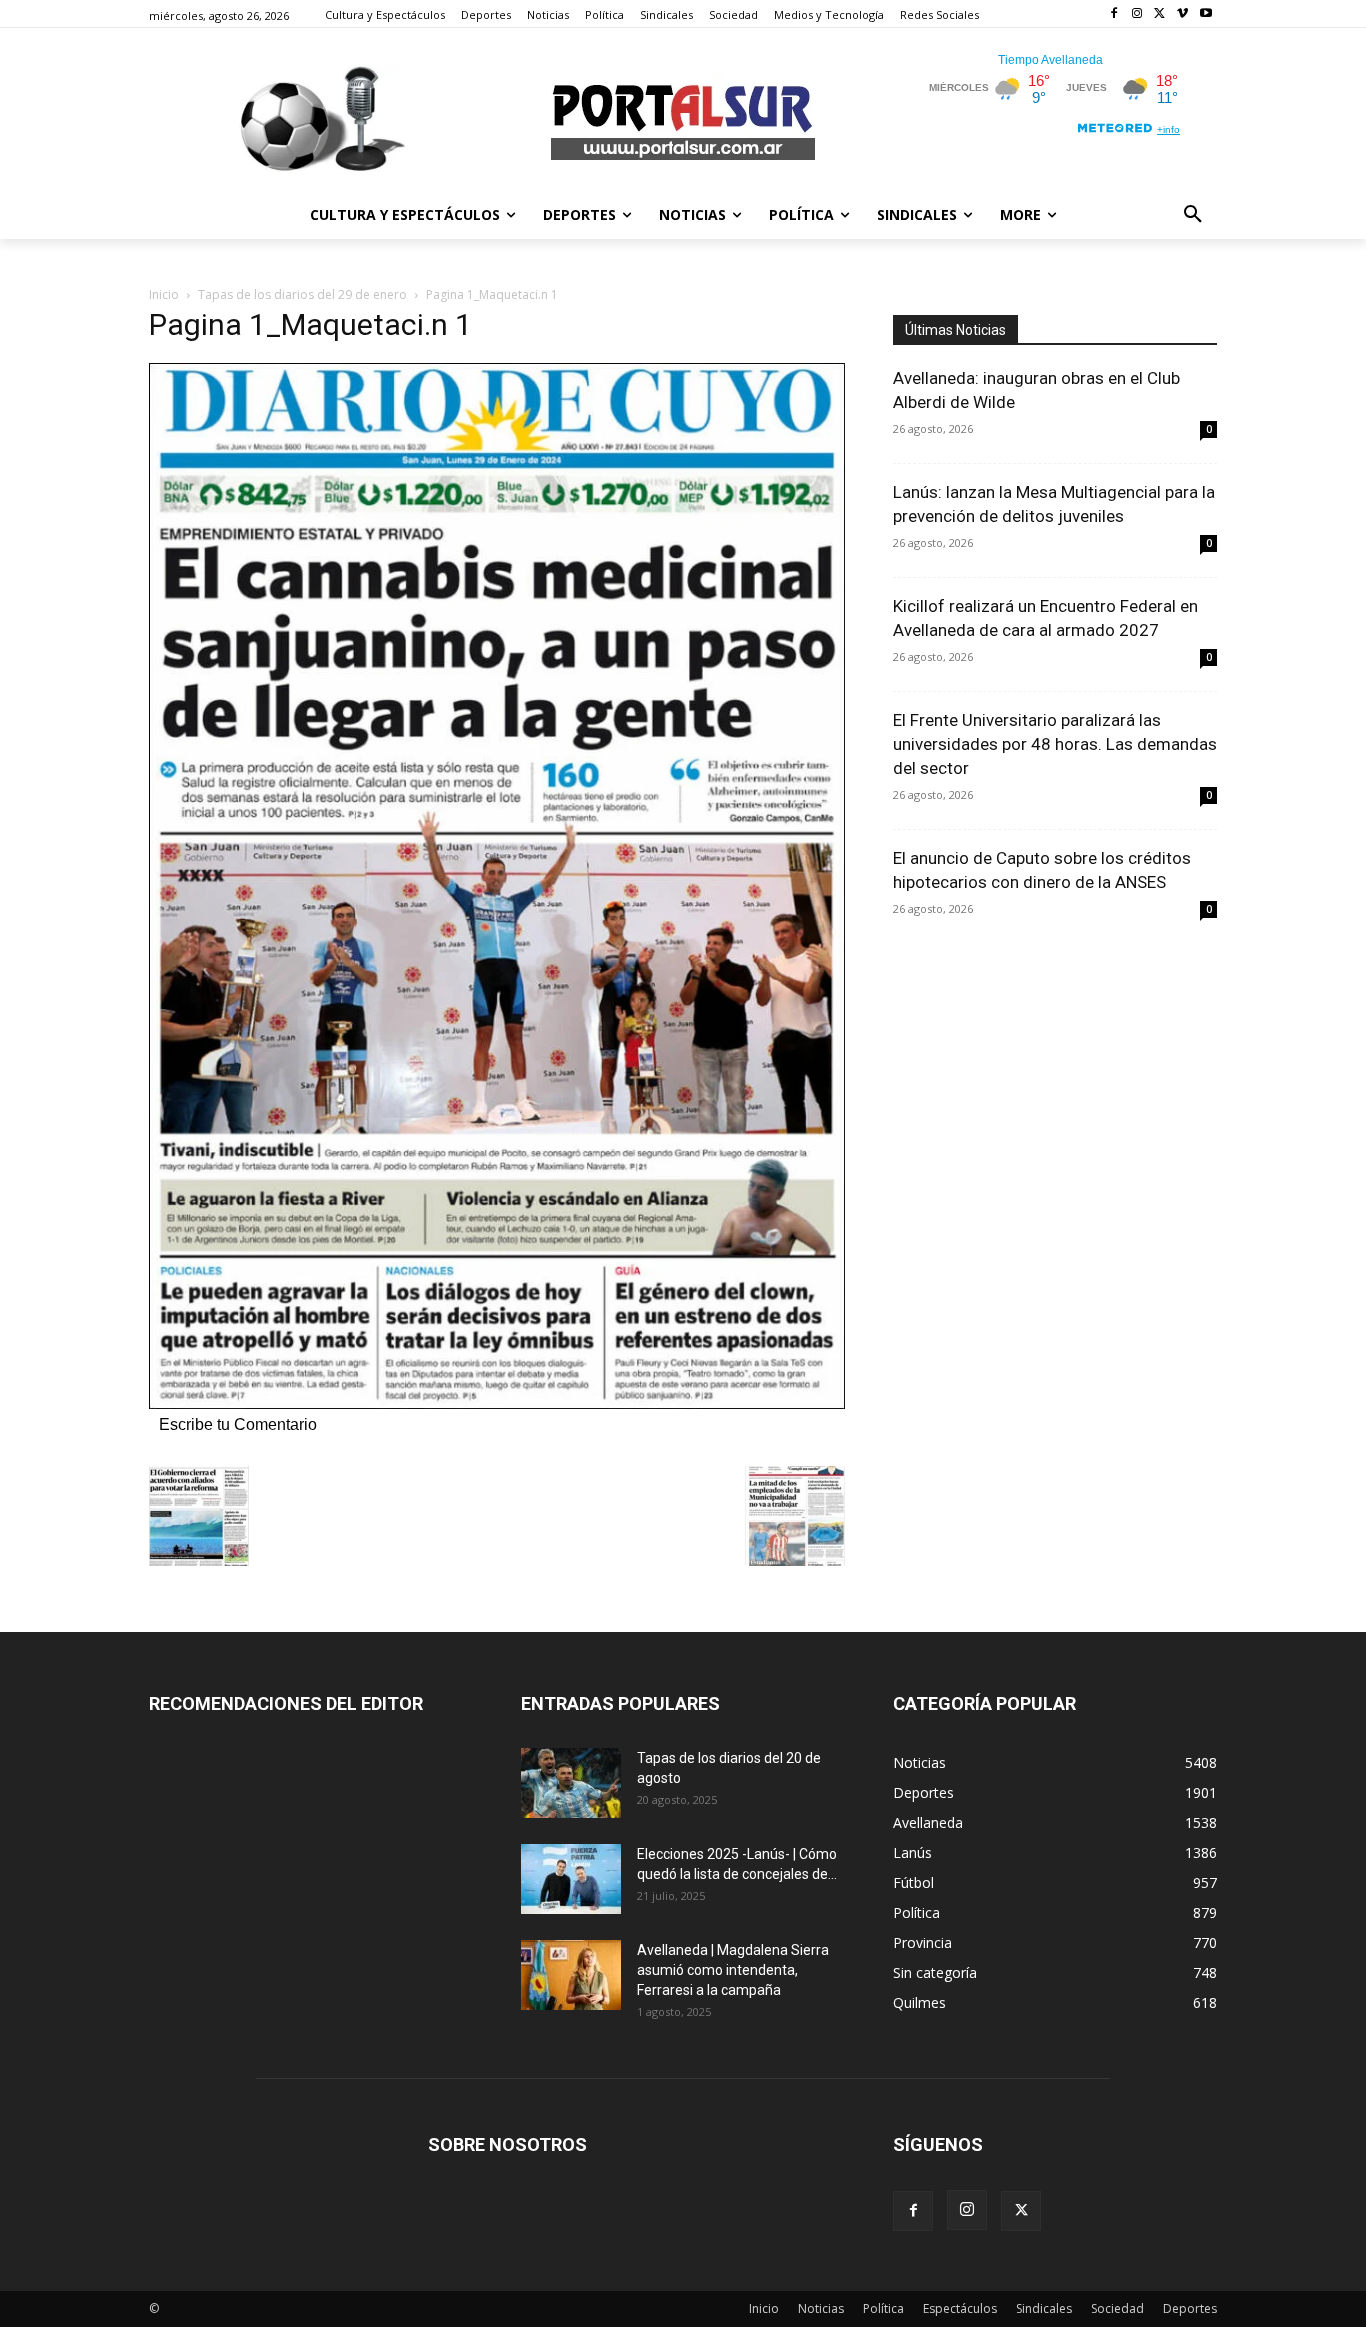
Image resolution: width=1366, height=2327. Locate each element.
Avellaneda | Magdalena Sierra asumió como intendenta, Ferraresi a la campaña (733, 1970)
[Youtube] (1205, 14)
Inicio (164, 294)
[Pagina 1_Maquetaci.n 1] (497, 1403)
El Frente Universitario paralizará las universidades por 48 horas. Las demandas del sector (1055, 744)
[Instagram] (1137, 14)
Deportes (1190, 2308)
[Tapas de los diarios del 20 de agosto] (571, 1783)
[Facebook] (1114, 14)
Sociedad (1117, 2308)
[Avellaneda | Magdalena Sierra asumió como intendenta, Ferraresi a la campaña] (571, 1975)
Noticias (821, 2308)
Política (883, 2308)
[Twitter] (1160, 14)
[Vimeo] (1182, 14)
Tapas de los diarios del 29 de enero (302, 294)
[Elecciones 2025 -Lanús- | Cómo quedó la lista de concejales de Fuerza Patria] (571, 1879)
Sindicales (1044, 2308)
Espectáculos (960, 2308)
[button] (1193, 215)
